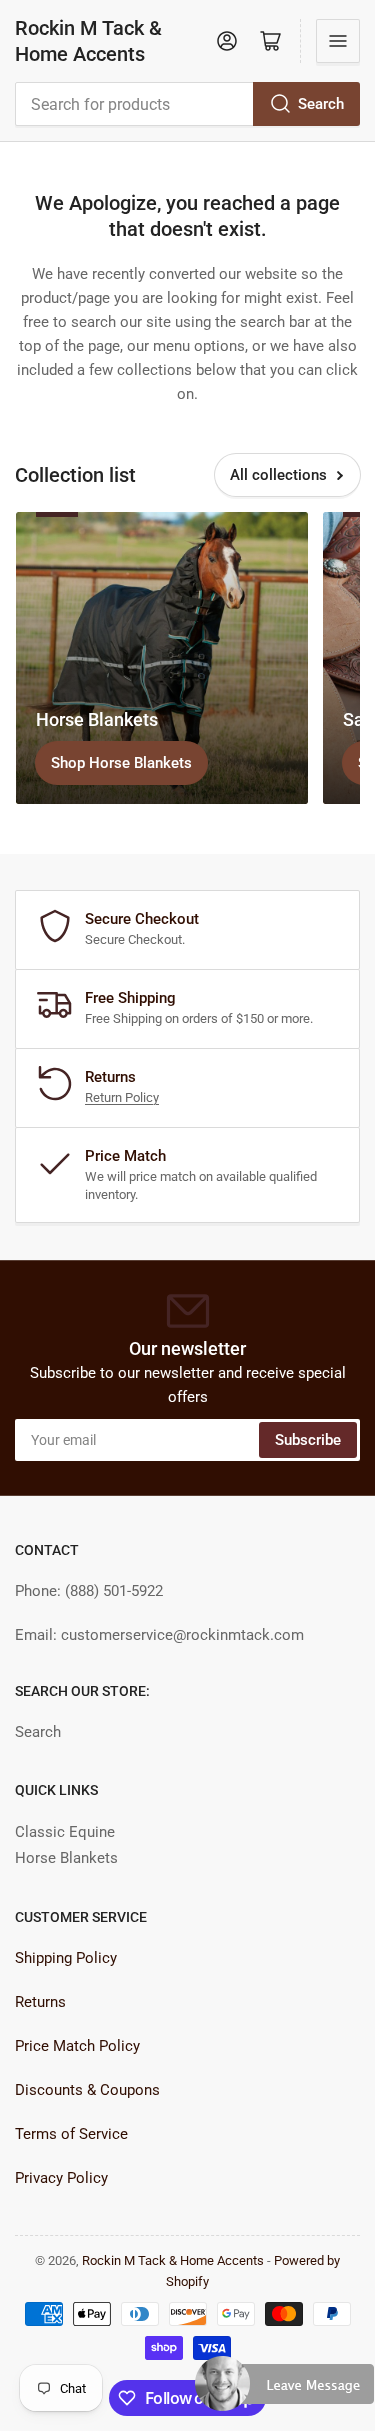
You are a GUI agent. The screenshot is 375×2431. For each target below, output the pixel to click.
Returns (40, 2002)
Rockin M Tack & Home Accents (88, 41)
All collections (278, 475)
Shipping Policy (66, 1958)
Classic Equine (65, 1832)
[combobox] (187, 104)
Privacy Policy (61, 2178)
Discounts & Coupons (87, 2090)
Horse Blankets (66, 1858)
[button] (285, 2392)
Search (321, 104)
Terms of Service (71, 2134)
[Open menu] (338, 41)
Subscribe (308, 1440)
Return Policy (122, 1097)
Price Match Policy (77, 2046)
